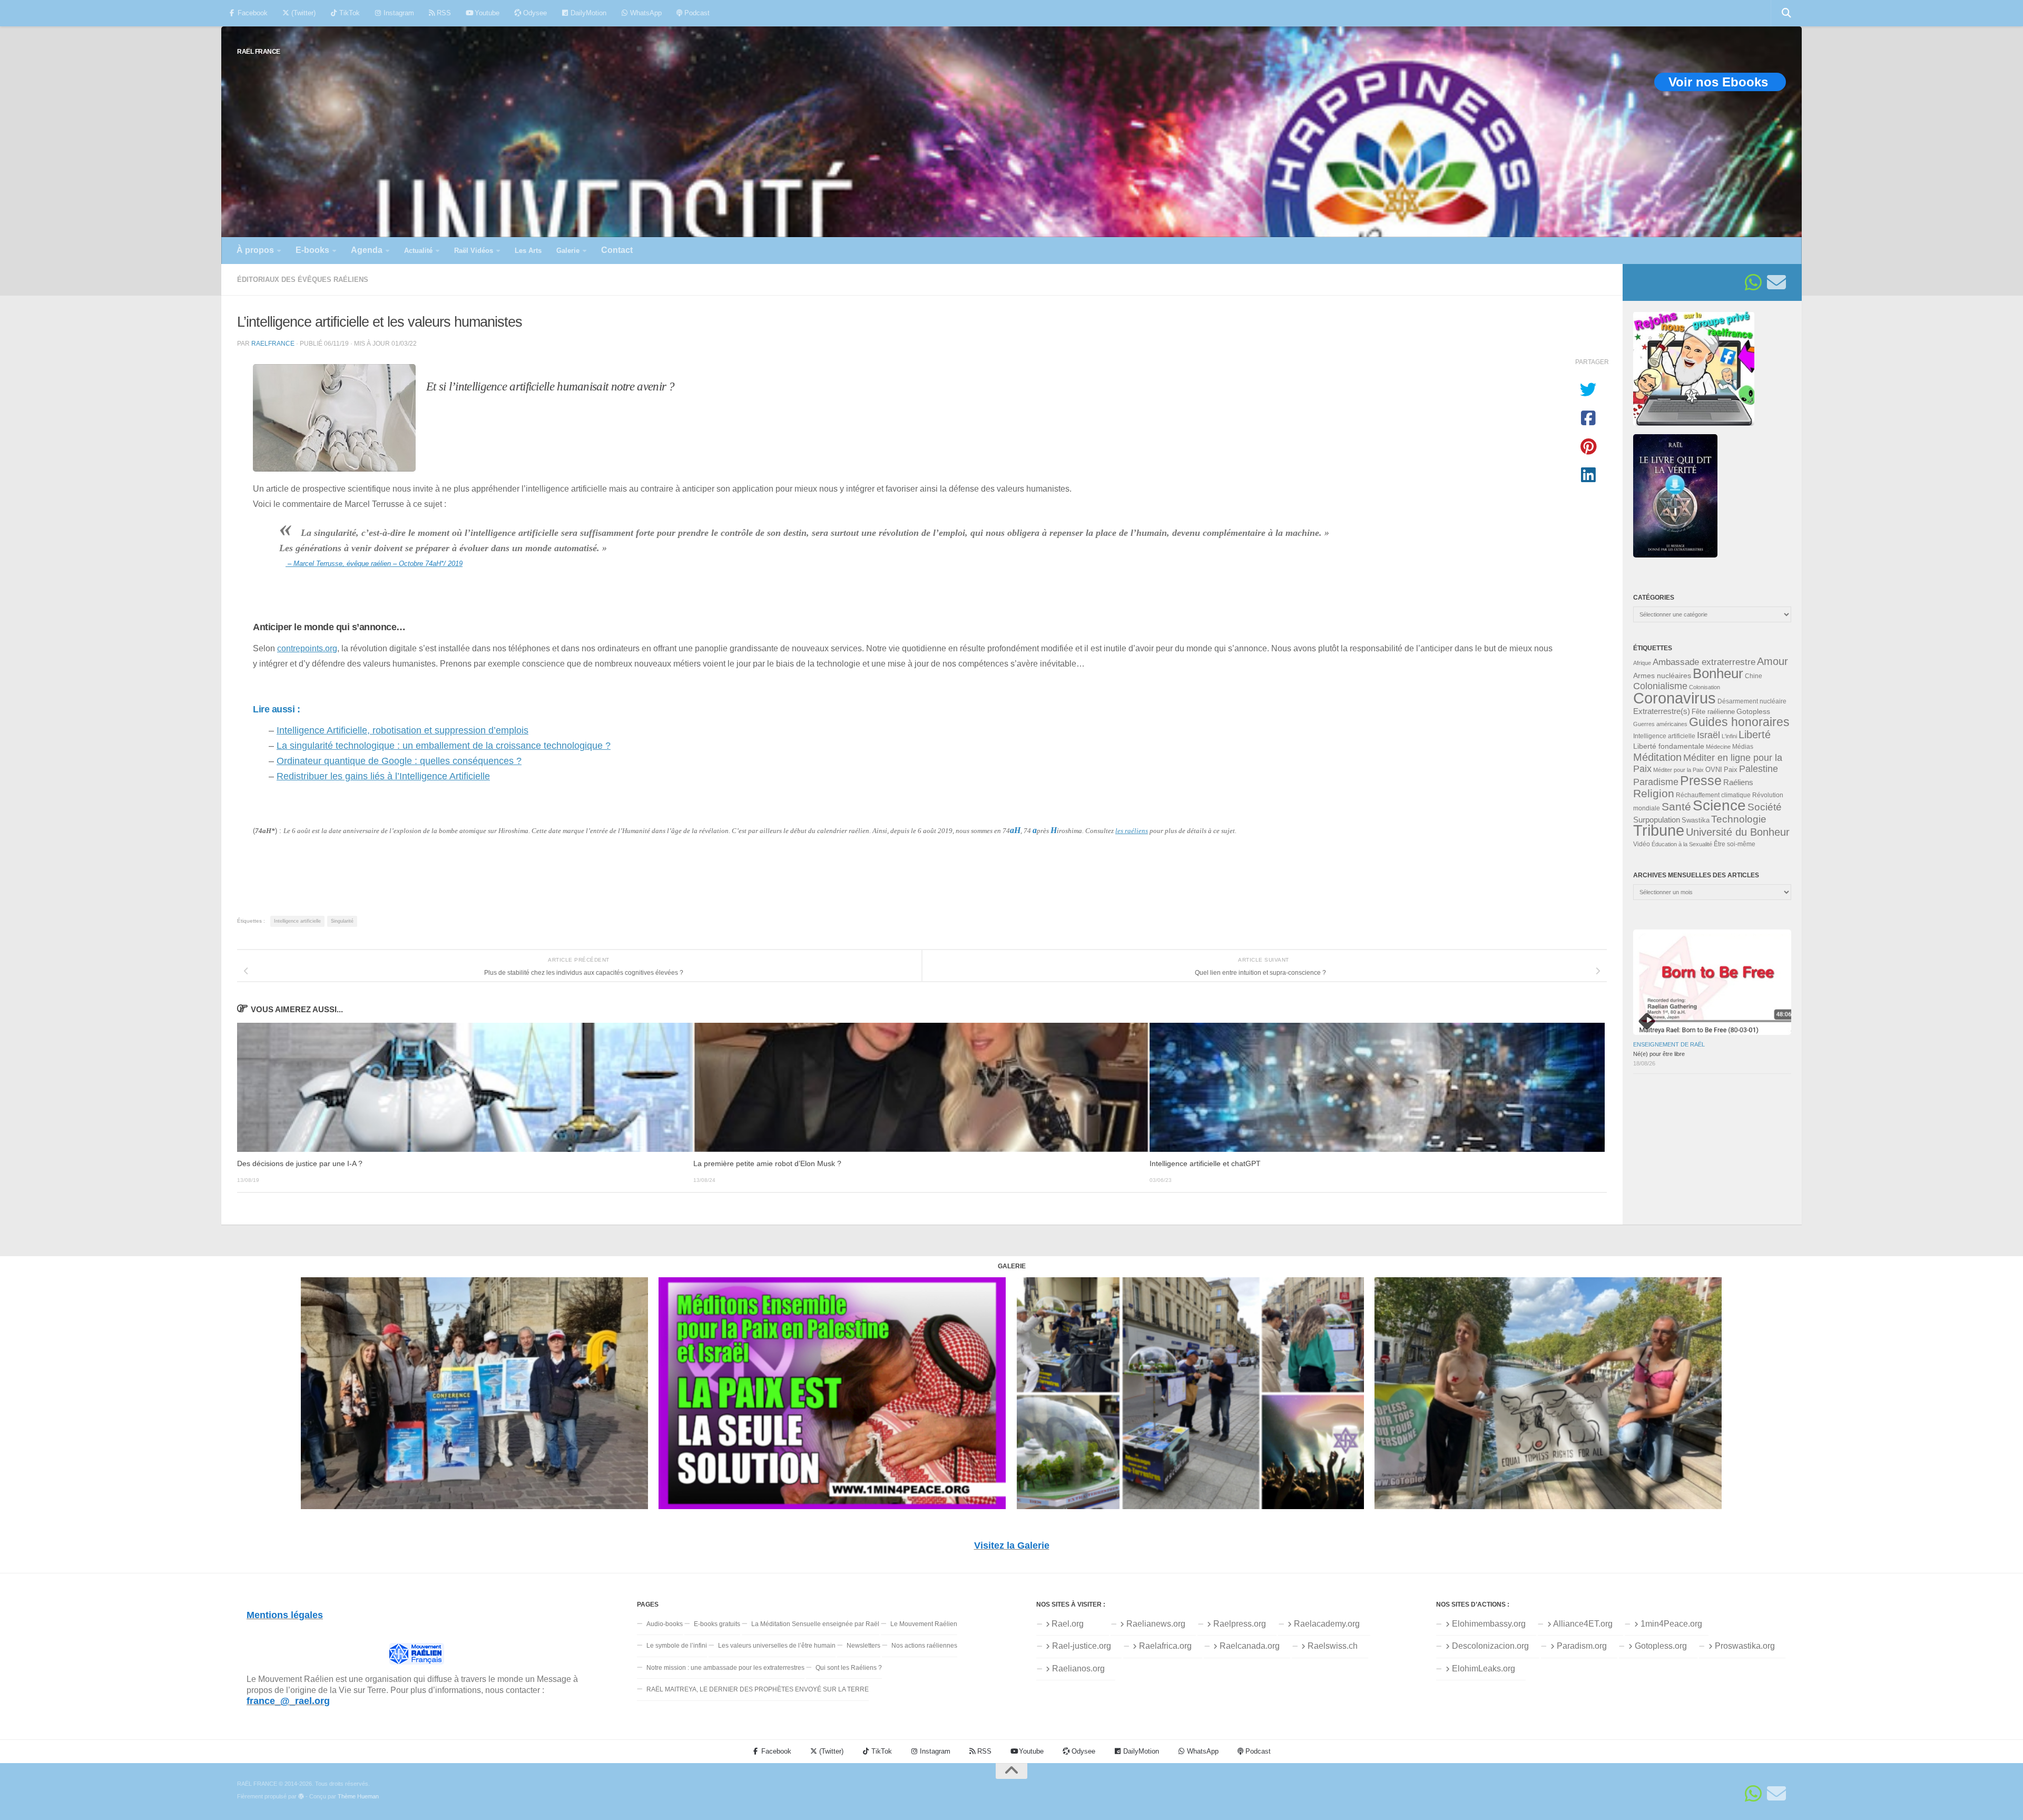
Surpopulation (1657, 820)
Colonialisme (1660, 686)
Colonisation (1705, 687)
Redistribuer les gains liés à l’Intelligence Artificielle (383, 776)
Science (1719, 805)
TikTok (348, 13)
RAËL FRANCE (259, 51)
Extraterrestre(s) (1662, 711)
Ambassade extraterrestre (1704, 662)
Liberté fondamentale (1669, 746)
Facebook (252, 13)
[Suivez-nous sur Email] (1776, 282)
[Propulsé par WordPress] (301, 1797)
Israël (1708, 735)
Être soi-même (1735, 844)
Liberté (1755, 735)
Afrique (1642, 663)
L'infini (1729, 736)
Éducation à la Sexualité (1682, 844)
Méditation (1657, 757)
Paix (1731, 770)
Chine (1754, 676)
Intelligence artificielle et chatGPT (1205, 1164)
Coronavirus (1675, 698)
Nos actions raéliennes (924, 1646)
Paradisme (1656, 782)
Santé (1676, 807)
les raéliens (1132, 831)
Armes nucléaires (1662, 676)
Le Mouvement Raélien (924, 1624)
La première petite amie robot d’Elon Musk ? (767, 1164)
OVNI (1714, 770)
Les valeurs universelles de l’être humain (777, 1646)
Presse (1701, 780)
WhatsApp (645, 13)
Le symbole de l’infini (677, 1646)
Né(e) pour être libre (1659, 1054)
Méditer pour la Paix (1678, 770)
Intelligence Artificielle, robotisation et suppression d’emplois (402, 730)
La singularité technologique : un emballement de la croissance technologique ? (444, 746)
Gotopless (1753, 711)
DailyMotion (587, 13)
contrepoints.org (307, 648)
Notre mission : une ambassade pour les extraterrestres (725, 1668)
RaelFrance (273, 343)
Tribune (1659, 830)
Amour (1772, 661)
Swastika (1696, 820)
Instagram (398, 13)
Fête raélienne (1713, 712)
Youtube (486, 13)
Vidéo (1642, 844)
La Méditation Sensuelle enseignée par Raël (815, 1624)
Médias (1743, 747)
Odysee (534, 13)
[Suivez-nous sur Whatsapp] (1753, 282)
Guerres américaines (1660, 724)
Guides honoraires (1739, 722)
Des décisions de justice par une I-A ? (300, 1164)
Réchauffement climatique (1713, 795)
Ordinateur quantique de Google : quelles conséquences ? (399, 761)
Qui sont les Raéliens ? (849, 1668)
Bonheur (1718, 673)
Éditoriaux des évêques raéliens (303, 280)
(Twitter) (302, 13)
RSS (443, 13)
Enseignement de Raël (1669, 1044)
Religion (1654, 793)
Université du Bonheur (1738, 832)
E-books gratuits (717, 1624)
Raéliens (1738, 782)
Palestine (1759, 769)
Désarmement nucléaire (1752, 701)
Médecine (1718, 747)
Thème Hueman (358, 1796)
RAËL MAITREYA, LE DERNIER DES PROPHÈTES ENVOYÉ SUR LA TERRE (758, 1689)
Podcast (696, 13)
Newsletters (863, 1646)
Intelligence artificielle (297, 921)
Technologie (1739, 819)
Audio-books (665, 1624)
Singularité (342, 921)
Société (1765, 807)
